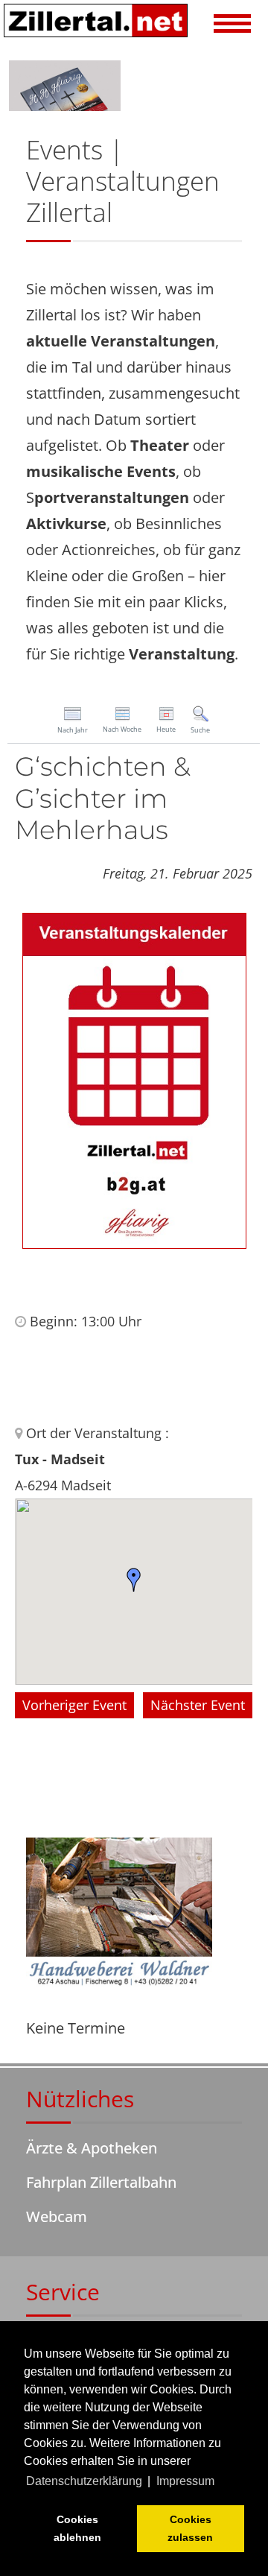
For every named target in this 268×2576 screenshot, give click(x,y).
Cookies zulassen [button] (190, 2528)
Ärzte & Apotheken (92, 2148)
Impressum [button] (185, 2481)
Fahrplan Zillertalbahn (101, 2182)
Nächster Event (198, 1705)
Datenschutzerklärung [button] (84, 2481)
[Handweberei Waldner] (119, 1914)
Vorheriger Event (74, 1705)
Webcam (57, 2216)
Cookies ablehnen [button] (77, 2528)
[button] (233, 25)
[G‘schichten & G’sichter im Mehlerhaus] (134, 1079)
